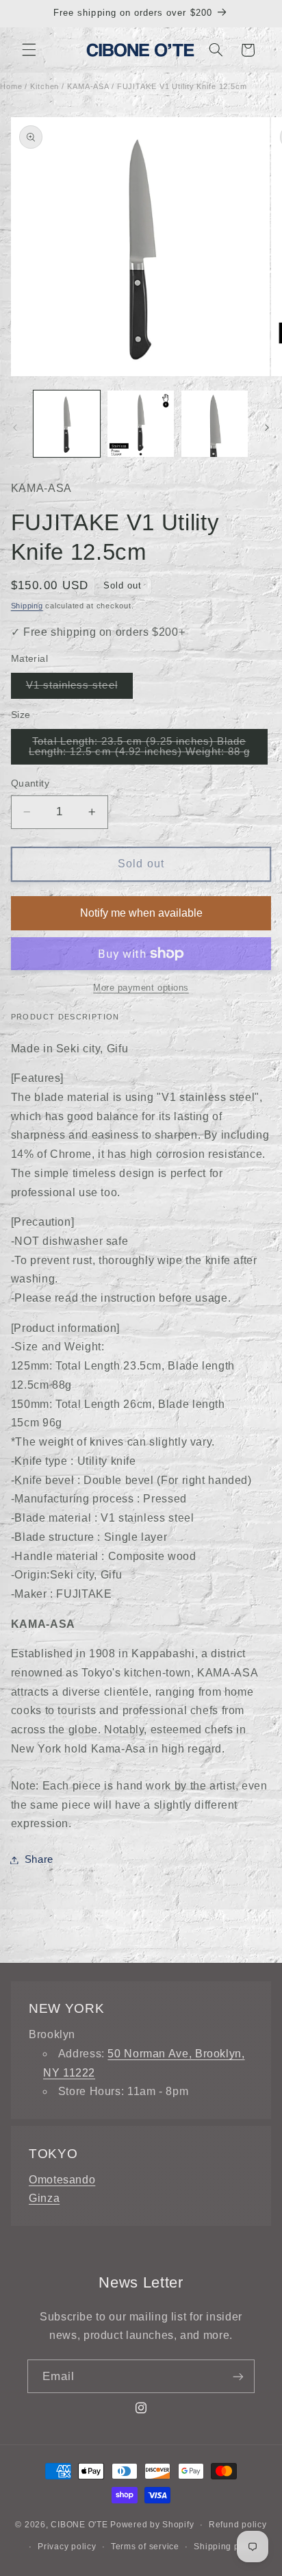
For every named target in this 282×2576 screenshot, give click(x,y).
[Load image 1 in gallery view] (67, 424)
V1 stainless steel (79, 689)
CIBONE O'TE (79, 2525)
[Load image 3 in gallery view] (215, 424)
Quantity (30, 783)
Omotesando (62, 2180)
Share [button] (39, 1859)
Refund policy (238, 2525)
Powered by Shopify (152, 2525)
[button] (29, 50)
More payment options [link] (141, 988)
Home (11, 86)
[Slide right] (267, 428)
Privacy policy (67, 2547)
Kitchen (44, 86)
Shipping (27, 606)
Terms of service (145, 2547)
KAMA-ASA (88, 86)
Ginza (44, 2198)
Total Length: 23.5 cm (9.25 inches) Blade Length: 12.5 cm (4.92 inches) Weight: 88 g (148, 750)
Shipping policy (226, 2547)
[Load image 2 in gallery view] (141, 424)
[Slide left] (15, 428)
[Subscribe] (238, 2376)
